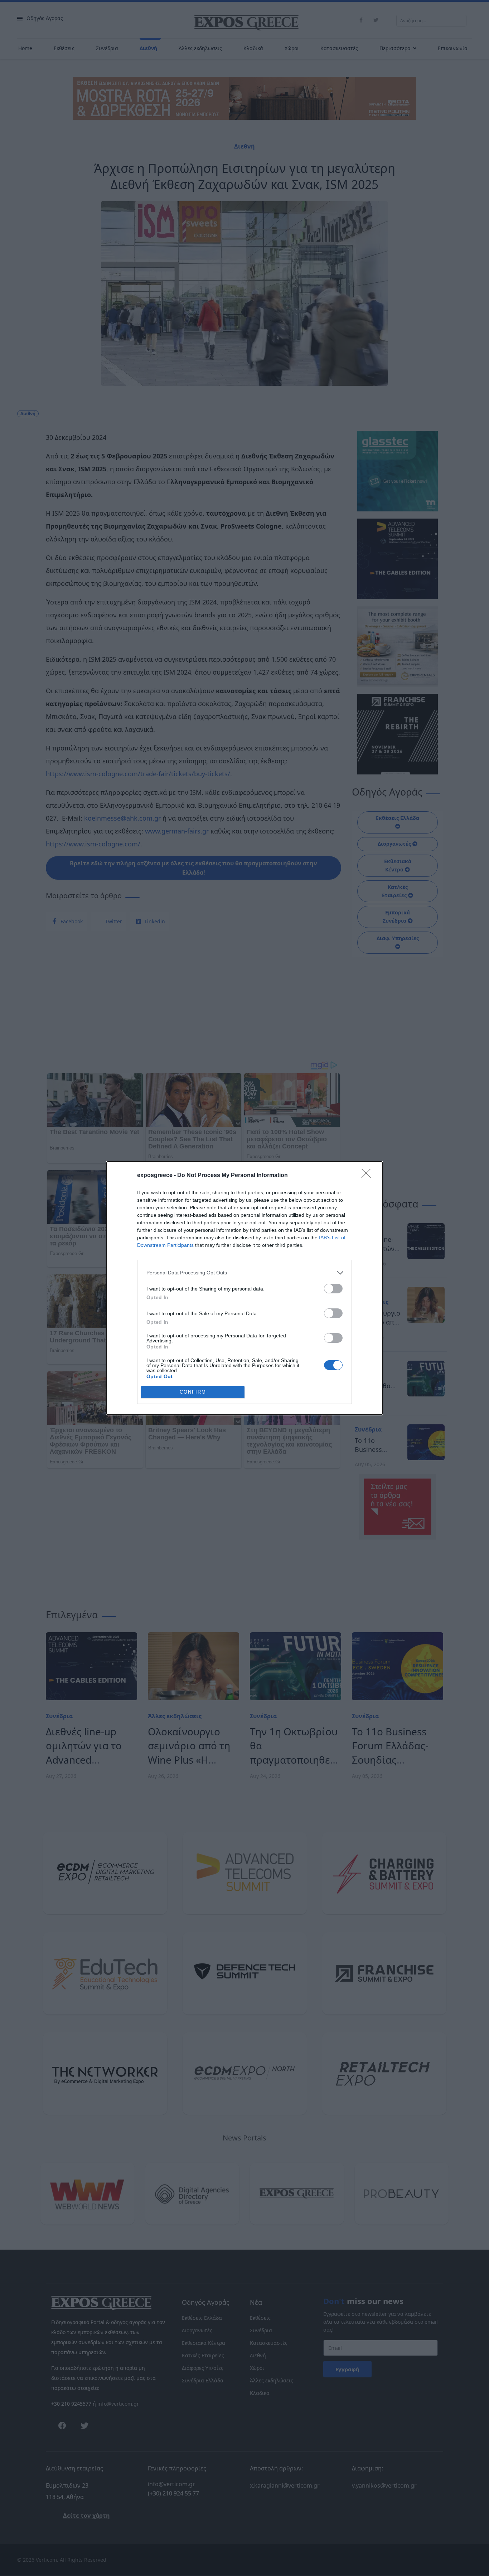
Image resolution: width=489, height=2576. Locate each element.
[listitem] (245, 1273)
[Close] (368, 1176)
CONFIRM (193, 1392)
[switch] (333, 1289)
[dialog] (245, 1288)
